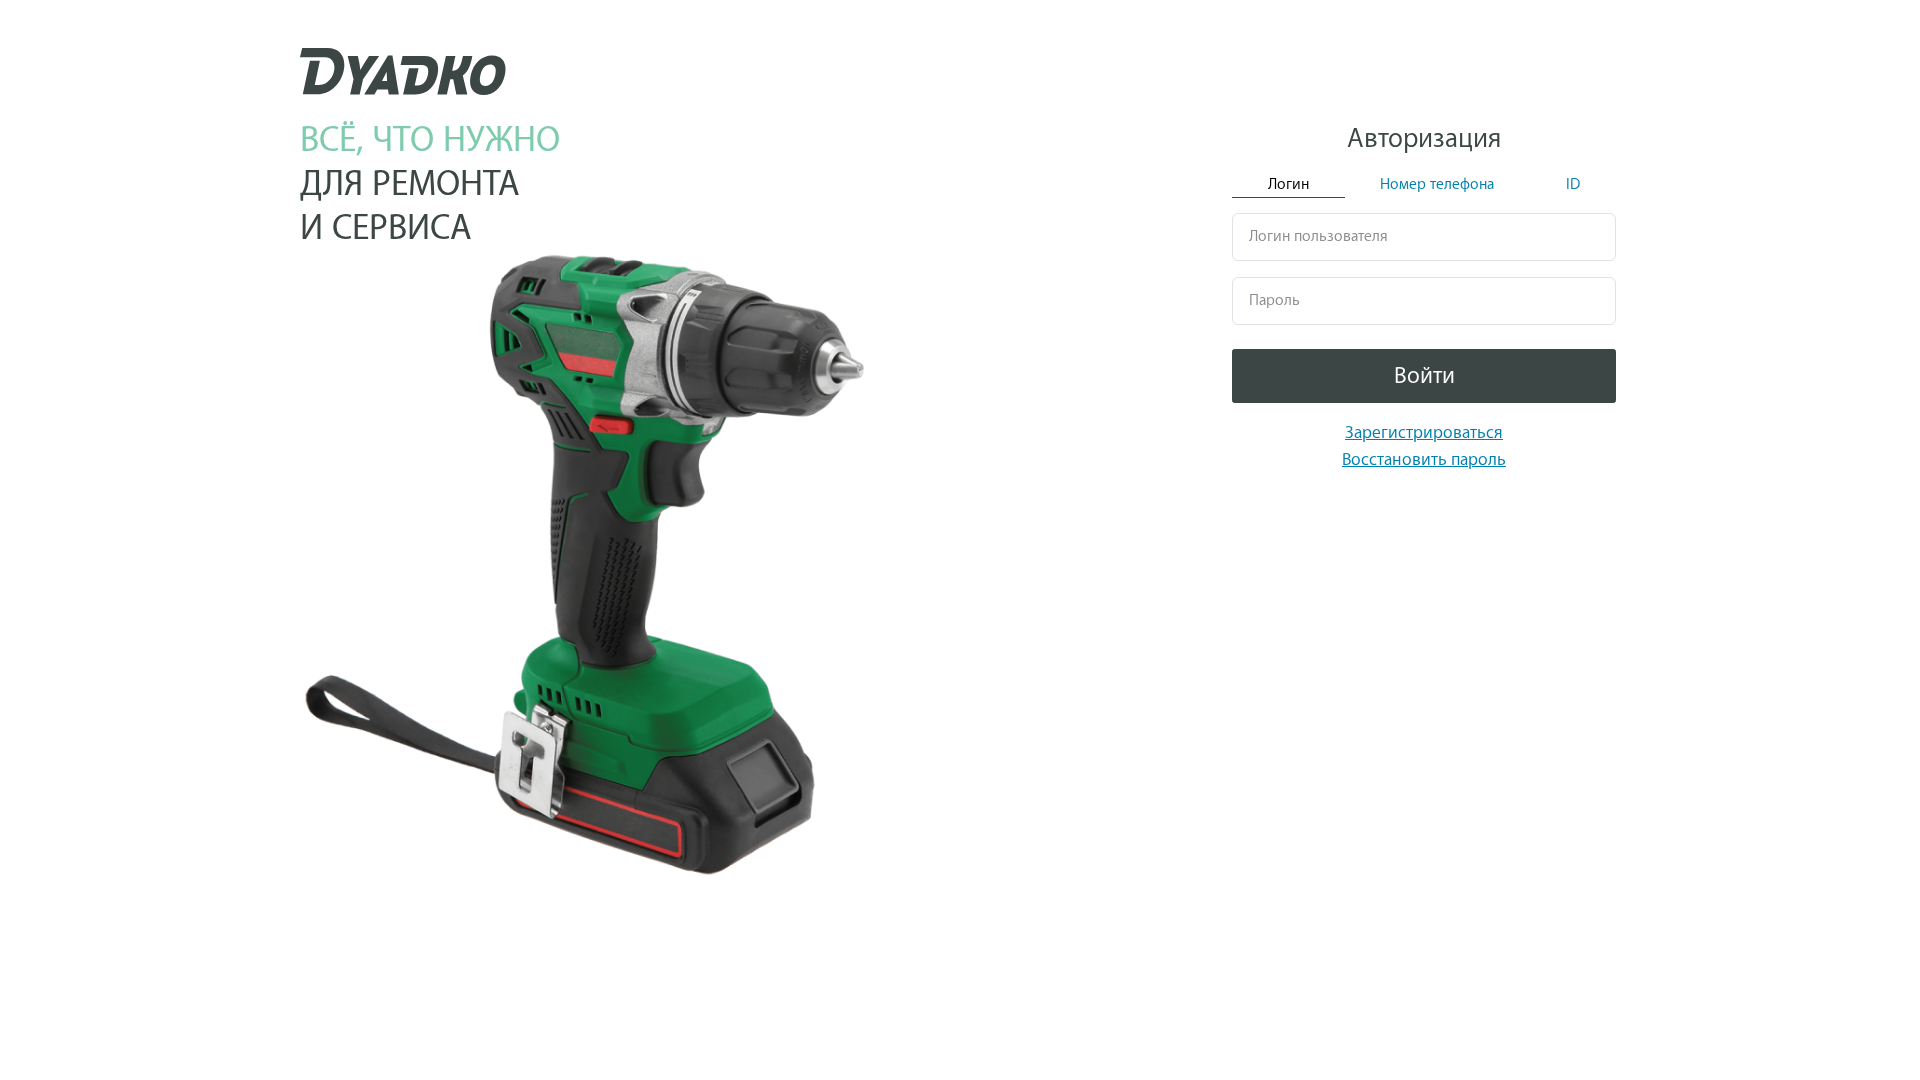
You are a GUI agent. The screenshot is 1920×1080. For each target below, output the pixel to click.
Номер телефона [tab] (1437, 184)
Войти (1424, 376)
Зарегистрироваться (1424, 432)
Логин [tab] (1288, 184)
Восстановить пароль (1424, 459)
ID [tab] (1573, 184)
